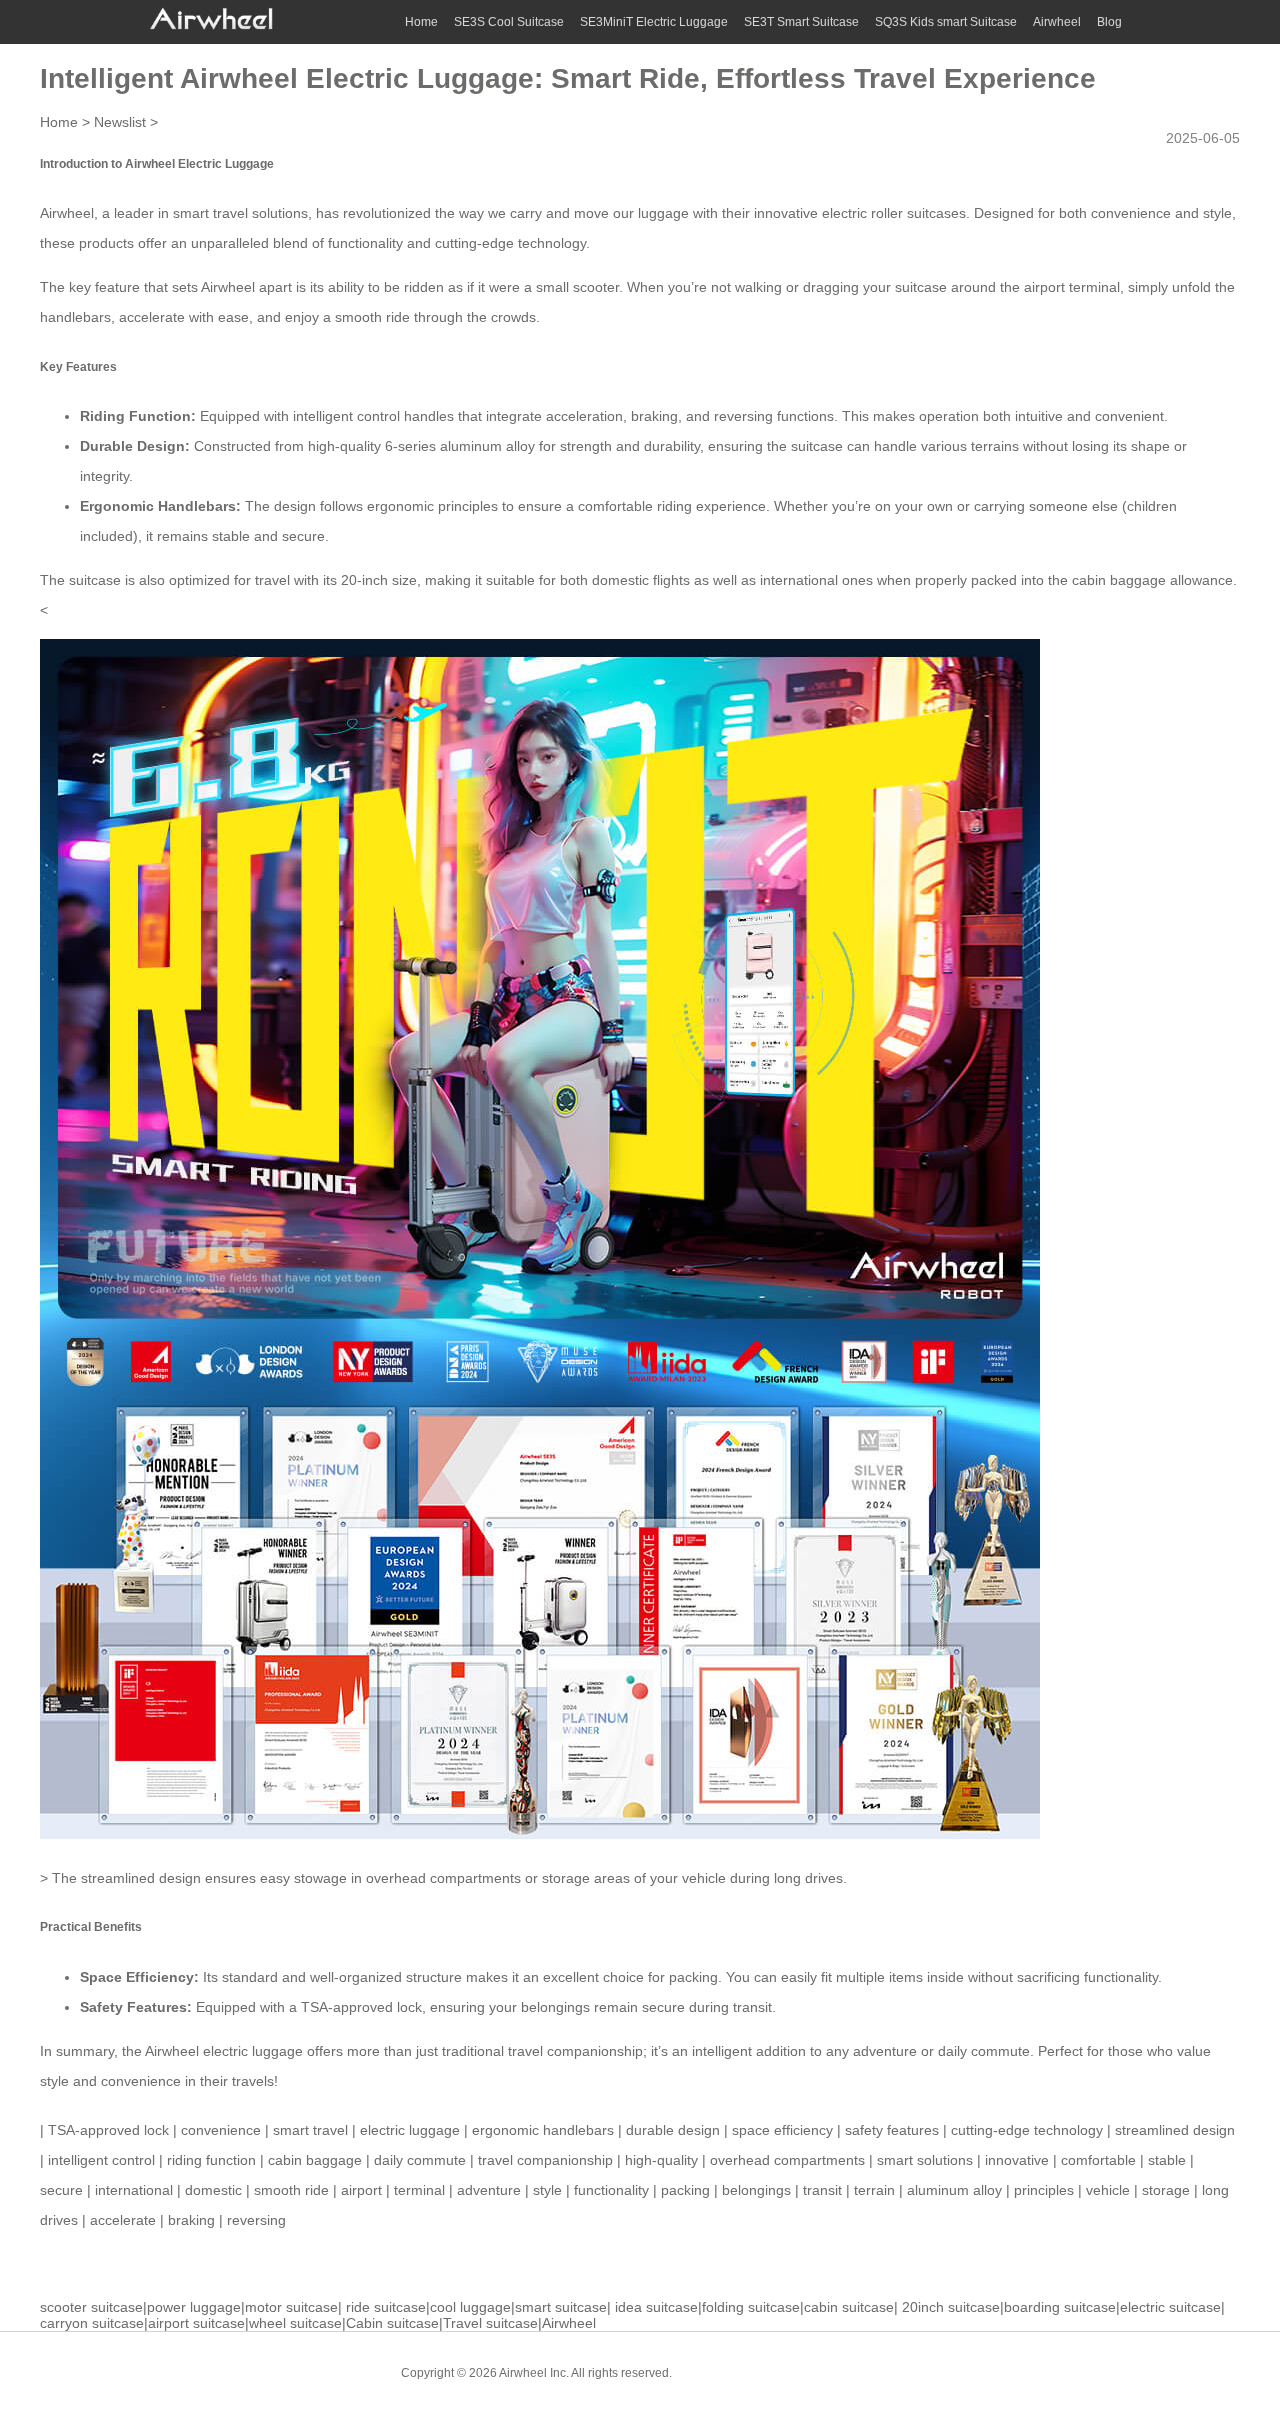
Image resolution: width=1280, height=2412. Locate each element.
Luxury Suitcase (829, 2372)
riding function (211, 2160)
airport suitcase (196, 2323)
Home (421, 22)
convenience (141, 2081)
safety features (892, 2130)
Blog (1109, 22)
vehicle (1108, 2190)
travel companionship (545, 2160)
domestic (213, 2190)
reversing (256, 2220)
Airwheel (1057, 22)
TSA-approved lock (361, 2007)
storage (1166, 2190)
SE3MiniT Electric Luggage (654, 22)
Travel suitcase (490, 2323)
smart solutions (925, 2160)
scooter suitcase (91, 2307)
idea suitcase (656, 2307)
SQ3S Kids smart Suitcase (946, 22)
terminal (419, 2190)
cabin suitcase (849, 2307)
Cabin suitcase (392, 2323)
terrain (874, 2190)
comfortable (1098, 2160)
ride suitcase (386, 2307)
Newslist (120, 122)
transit (822, 2190)
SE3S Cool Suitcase (509, 22)
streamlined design (1175, 2130)
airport (361, 2190)
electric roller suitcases (894, 213)
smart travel (310, 2130)
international (134, 2190)
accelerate (123, 2220)
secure (61, 2190)
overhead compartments (787, 2160)
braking (191, 2220)
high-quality (661, 2160)
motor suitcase (291, 2307)
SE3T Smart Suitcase (801, 22)
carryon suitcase (92, 2323)
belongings (756, 2190)
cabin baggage (315, 2160)
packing (685, 2190)
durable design (673, 2130)
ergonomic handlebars (543, 2130)
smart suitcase (561, 2307)
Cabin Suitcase (728, 2372)
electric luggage (410, 2130)
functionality (611, 2190)
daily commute (420, 2160)
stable (1167, 2160)
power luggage (194, 2307)
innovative (1017, 2160)
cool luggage (470, 2307)
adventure (489, 2190)
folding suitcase (751, 2307)
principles (1044, 2190)
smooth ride (291, 2190)
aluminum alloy (954, 2190)
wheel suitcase (295, 2323)
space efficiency (782, 2130)
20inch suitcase (951, 2307)
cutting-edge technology (1027, 2130)
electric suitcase (1170, 2307)
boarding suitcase (1060, 2307)
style (547, 2190)
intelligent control (101, 2160)
